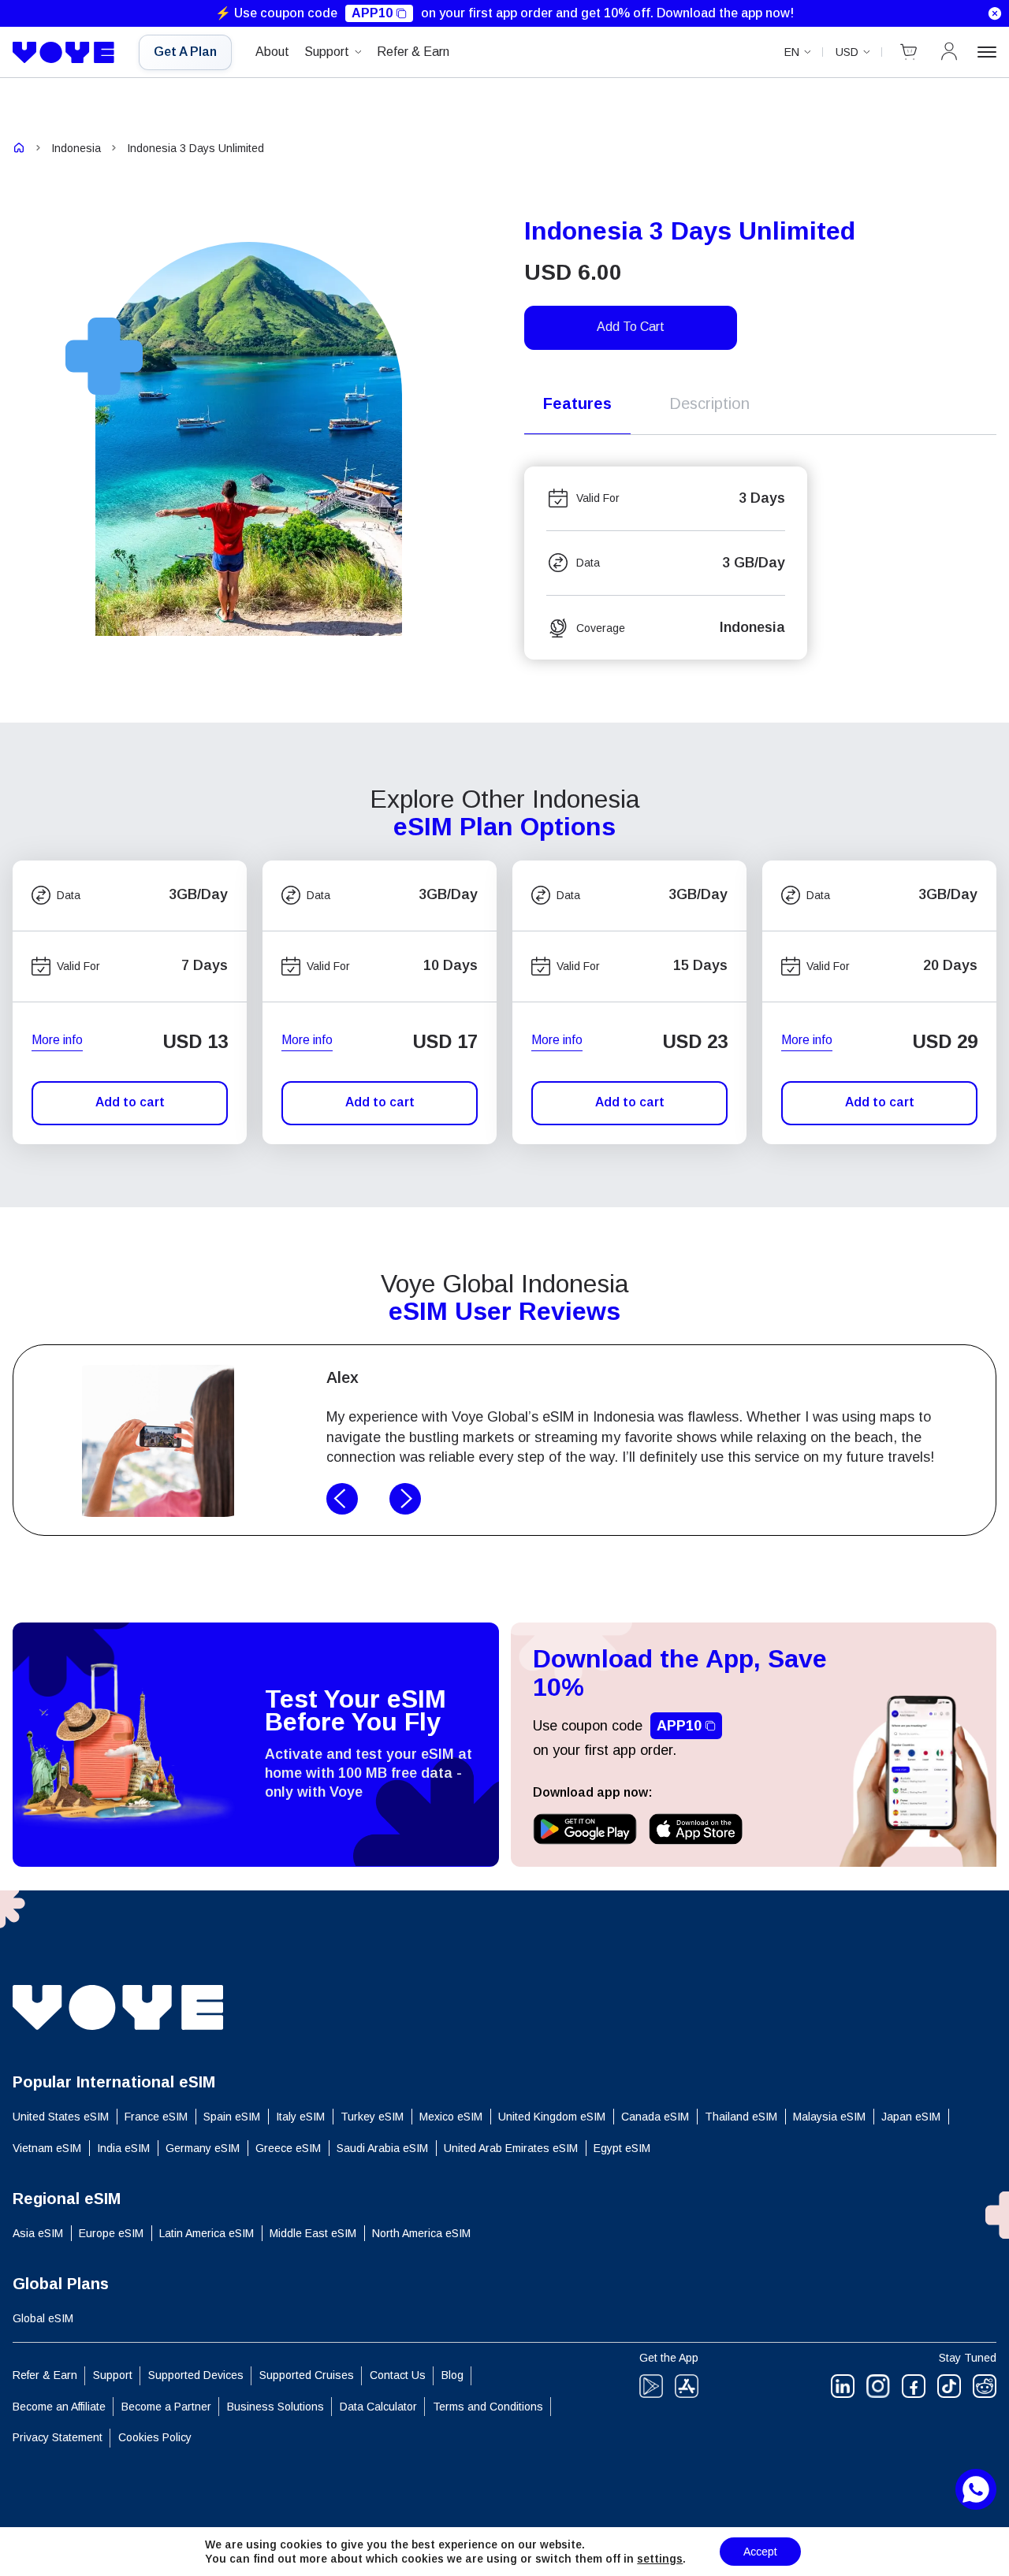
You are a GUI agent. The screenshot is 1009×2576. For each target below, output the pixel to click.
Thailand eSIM (741, 2117)
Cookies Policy (155, 2437)
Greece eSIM (288, 2148)
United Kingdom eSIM (552, 2117)
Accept (760, 2552)
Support (327, 52)
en (792, 52)
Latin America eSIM (207, 2233)
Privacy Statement (58, 2437)
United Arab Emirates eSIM (511, 2148)
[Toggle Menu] (987, 52)
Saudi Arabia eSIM (382, 2148)
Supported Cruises (307, 2375)
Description (709, 403)
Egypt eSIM (622, 2148)
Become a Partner (166, 2407)
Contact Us (398, 2375)
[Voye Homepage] (64, 53)
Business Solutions (276, 2407)
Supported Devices (196, 2375)
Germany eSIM (203, 2148)
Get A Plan (185, 52)
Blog (452, 2375)
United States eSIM (61, 2117)
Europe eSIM (111, 2233)
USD (847, 52)
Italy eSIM (300, 2117)
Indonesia (76, 148)
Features (577, 403)
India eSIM (123, 2148)
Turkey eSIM (372, 2117)
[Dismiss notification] (995, 13)
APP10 (372, 13)
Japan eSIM (911, 2117)
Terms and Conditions (488, 2407)
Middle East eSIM (313, 2233)
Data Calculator (378, 2407)
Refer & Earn (413, 52)
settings (660, 2559)
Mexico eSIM (451, 2117)
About (272, 52)
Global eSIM (43, 2318)
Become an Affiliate (59, 2407)
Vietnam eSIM (47, 2148)
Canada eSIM (655, 2117)
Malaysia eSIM (829, 2117)
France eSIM (156, 2117)
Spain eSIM (232, 2117)
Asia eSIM (38, 2233)
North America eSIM (421, 2233)
